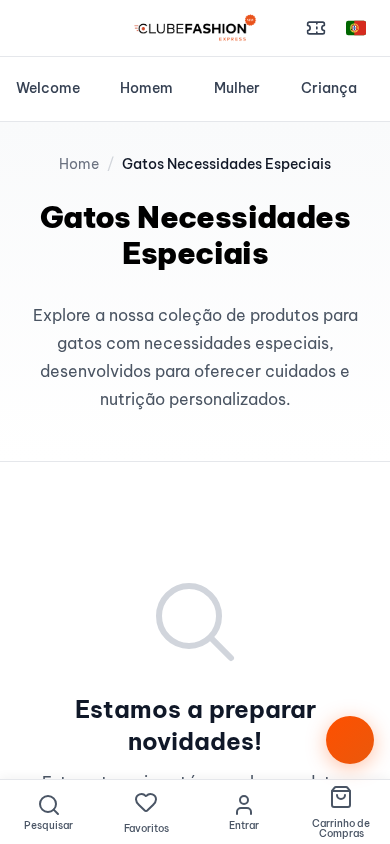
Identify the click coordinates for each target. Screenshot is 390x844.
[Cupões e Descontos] (316, 28)
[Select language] (356, 28)
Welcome (48, 88)
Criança (329, 88)
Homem (146, 88)
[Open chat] (350, 740)
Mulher (237, 88)
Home (79, 164)
